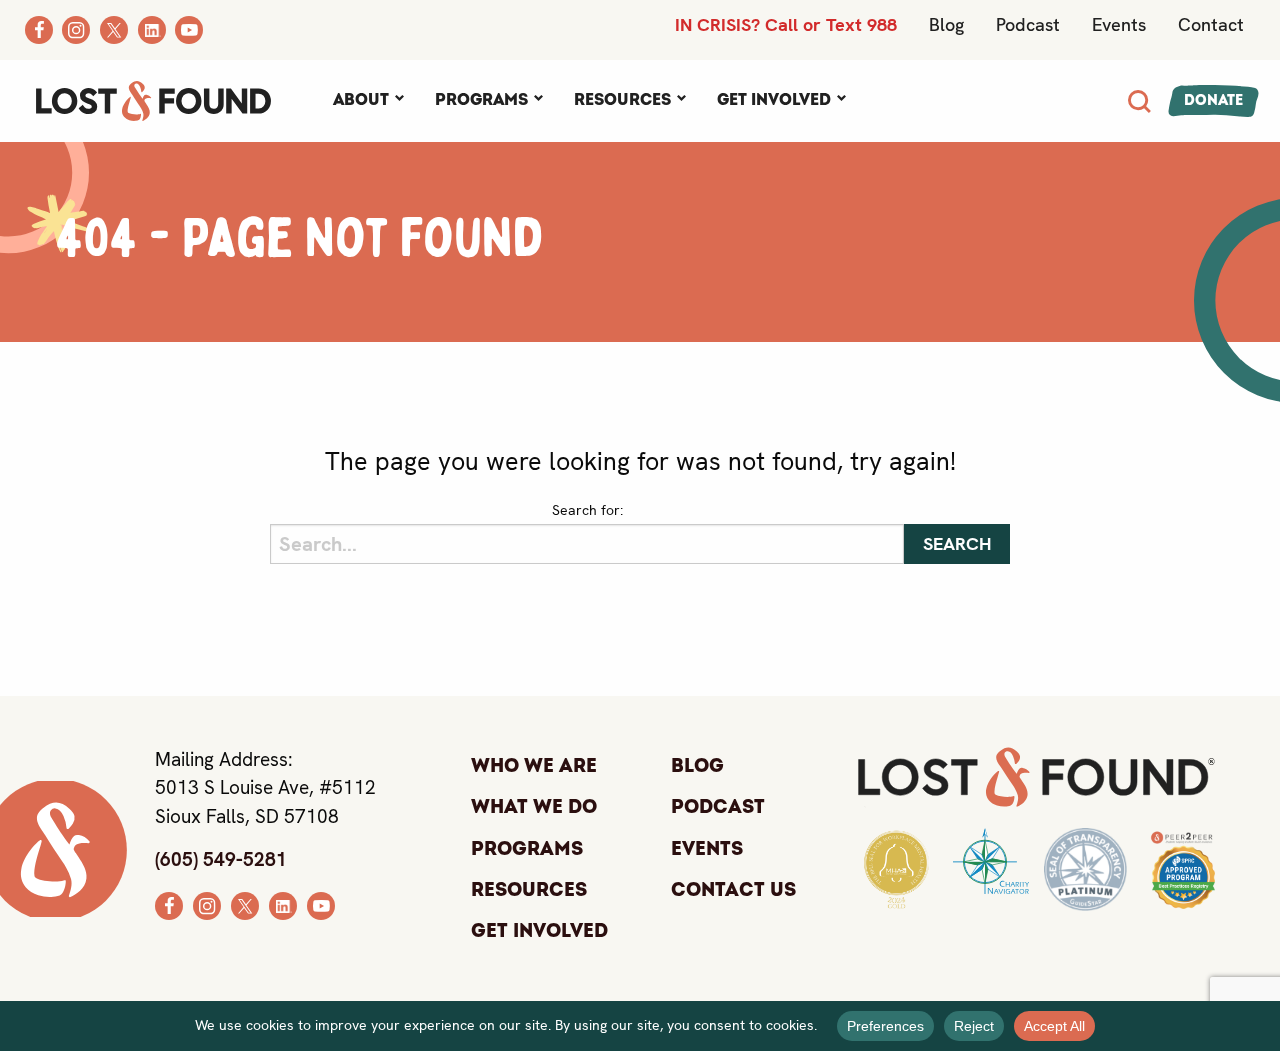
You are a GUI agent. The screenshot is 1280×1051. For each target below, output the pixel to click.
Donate (1213, 100)
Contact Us (733, 890)
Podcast (1028, 24)
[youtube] (321, 904)
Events (1119, 24)
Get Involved (774, 100)
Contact (1211, 24)
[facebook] (169, 904)
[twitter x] (245, 904)
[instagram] (207, 904)
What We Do (534, 807)
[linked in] (283, 904)
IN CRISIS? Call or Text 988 (786, 24)
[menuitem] (368, 101)
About (361, 100)
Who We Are (534, 766)
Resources (622, 100)
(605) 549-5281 (221, 859)
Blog (946, 24)
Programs (481, 100)
